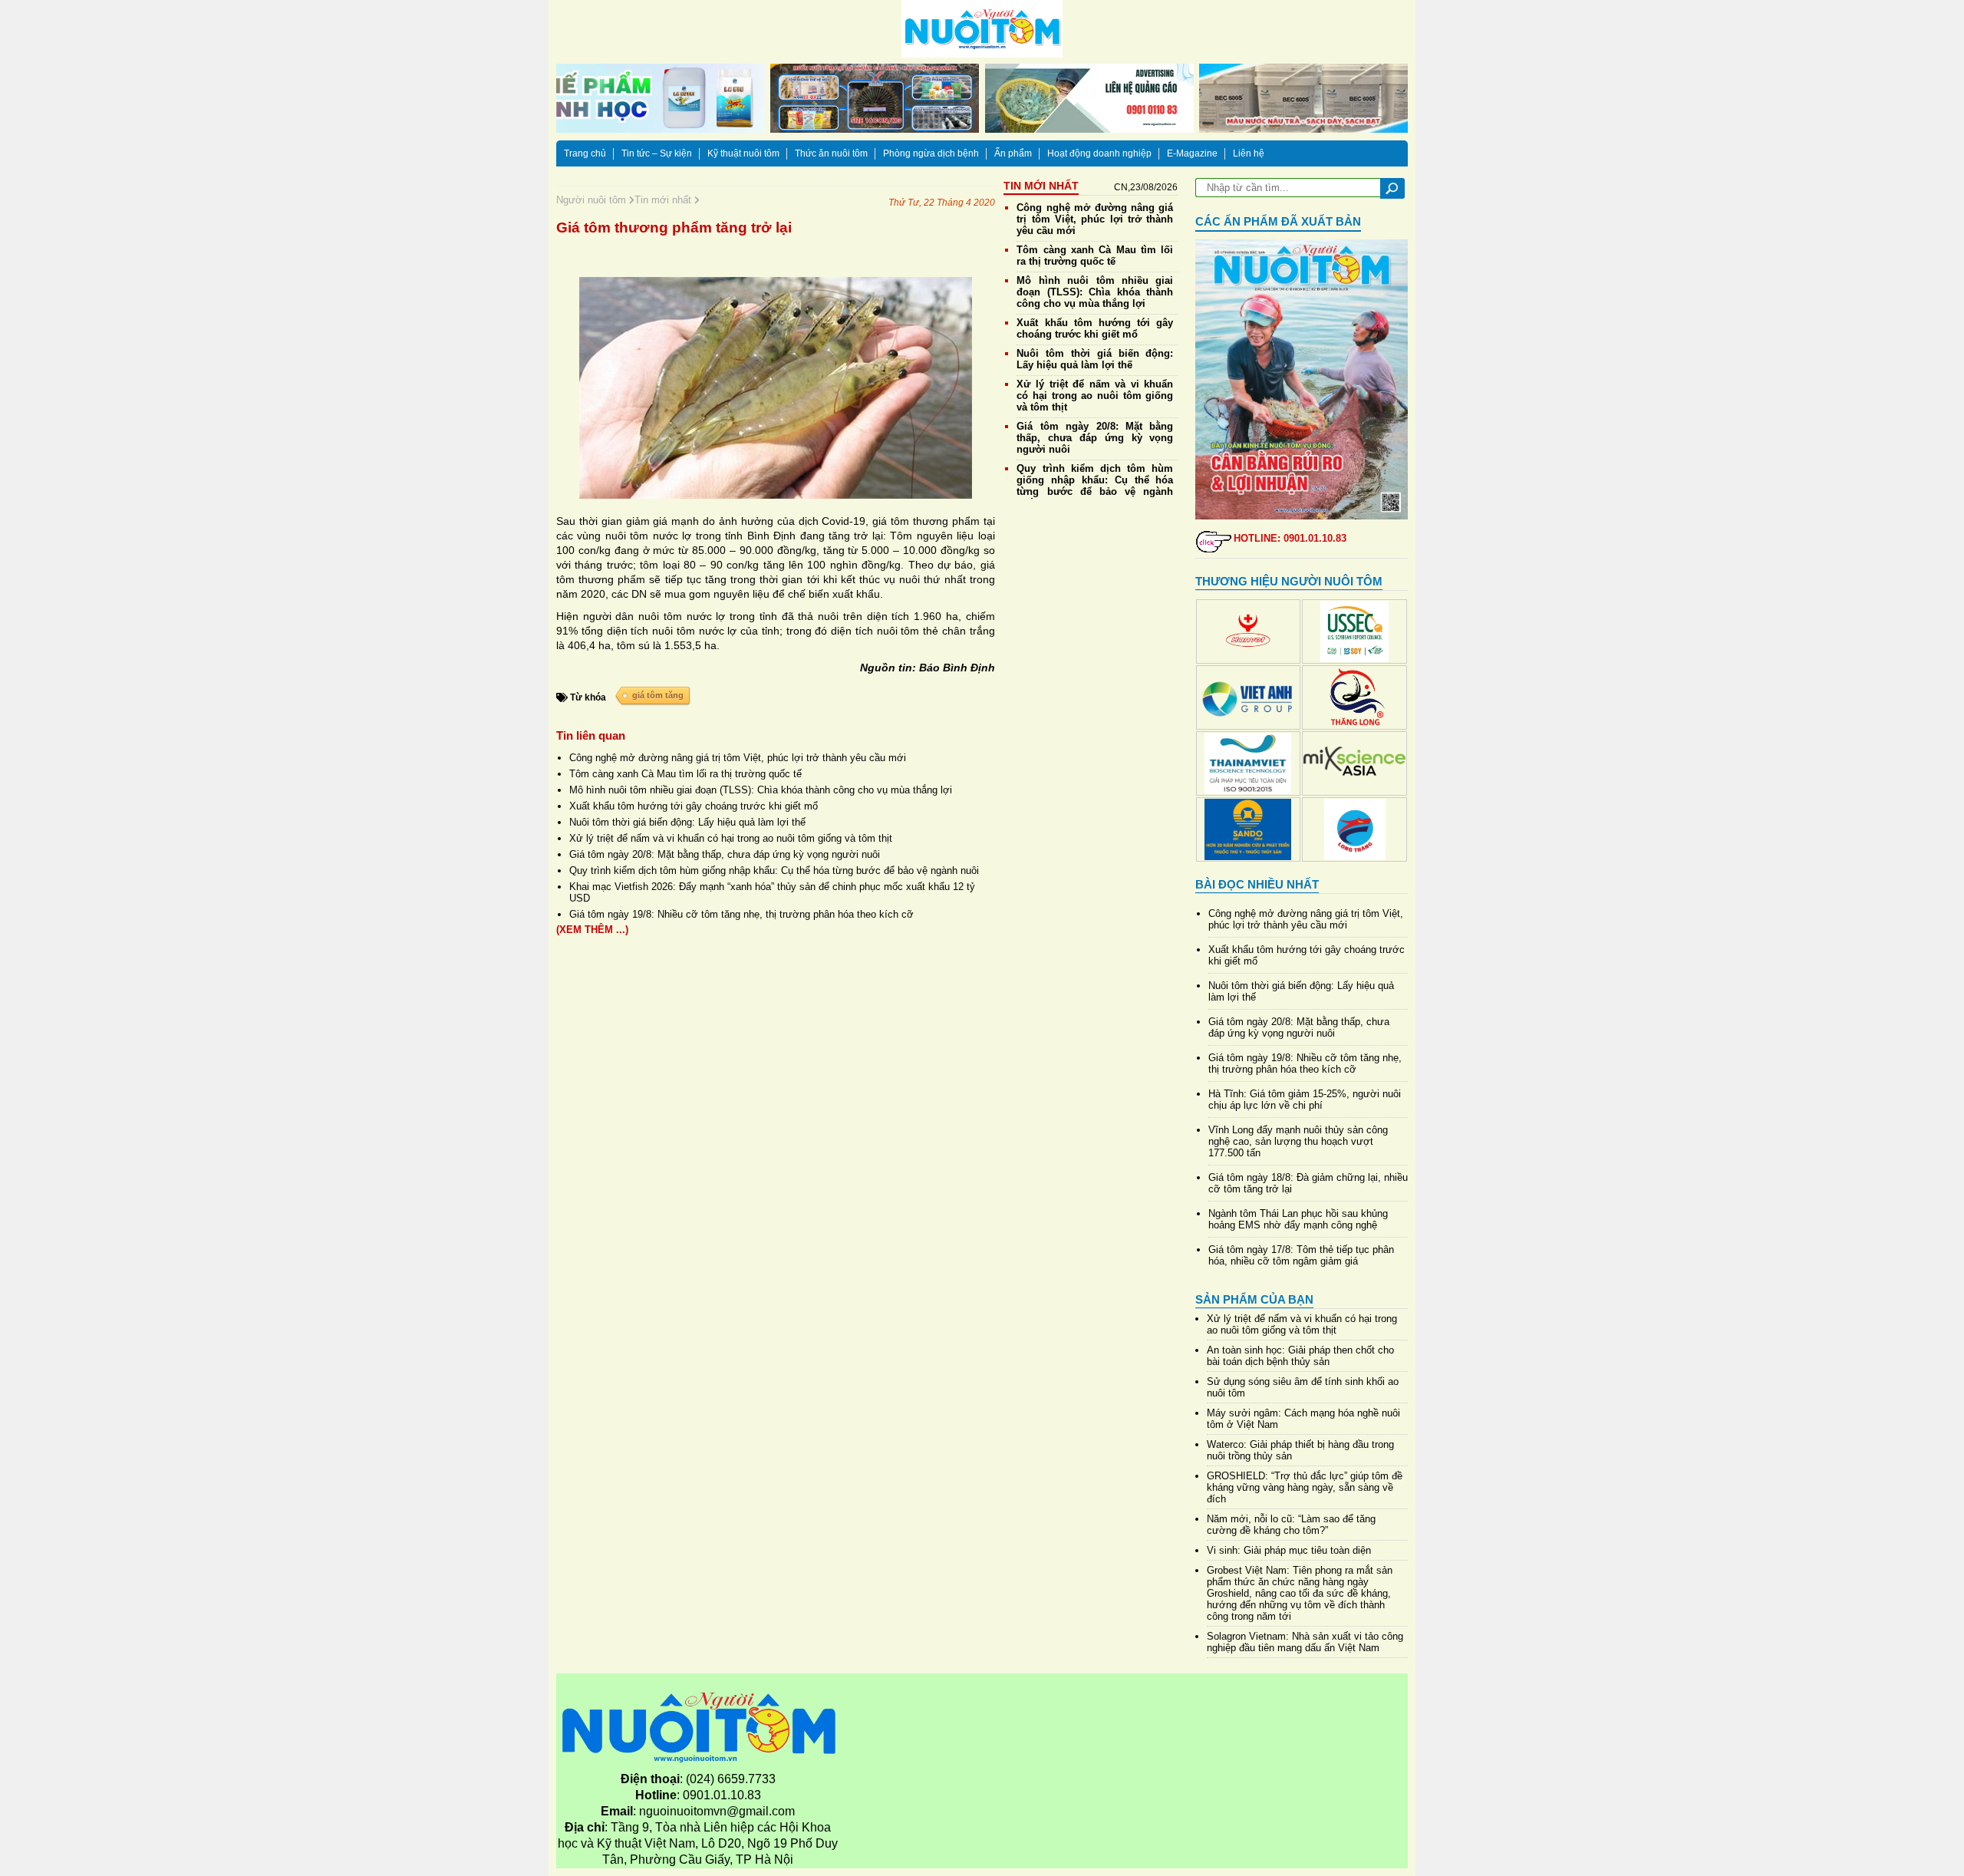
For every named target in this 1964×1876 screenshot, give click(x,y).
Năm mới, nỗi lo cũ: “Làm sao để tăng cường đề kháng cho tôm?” (1291, 1525)
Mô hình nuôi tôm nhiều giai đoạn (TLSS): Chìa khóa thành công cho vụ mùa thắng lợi (761, 790)
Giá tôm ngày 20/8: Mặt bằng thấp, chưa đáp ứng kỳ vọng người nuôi (725, 854)
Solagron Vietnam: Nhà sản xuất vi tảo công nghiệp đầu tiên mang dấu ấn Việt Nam (1305, 1642)
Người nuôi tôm (593, 200)
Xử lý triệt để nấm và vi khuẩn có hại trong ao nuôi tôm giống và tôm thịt (731, 838)
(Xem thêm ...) (592, 930)
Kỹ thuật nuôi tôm (743, 153)
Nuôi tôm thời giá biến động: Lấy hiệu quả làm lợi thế (687, 822)
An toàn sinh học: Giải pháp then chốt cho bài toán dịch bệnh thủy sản (1300, 1356)
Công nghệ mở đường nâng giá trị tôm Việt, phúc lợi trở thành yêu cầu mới (738, 758)
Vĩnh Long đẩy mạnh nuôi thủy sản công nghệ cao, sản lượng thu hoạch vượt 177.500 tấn (1298, 1141)
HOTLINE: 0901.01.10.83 (1290, 538)
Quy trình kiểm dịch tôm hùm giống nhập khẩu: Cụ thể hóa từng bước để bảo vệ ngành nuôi (774, 870)
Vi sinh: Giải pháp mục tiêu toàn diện (1289, 1550)
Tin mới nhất (664, 200)
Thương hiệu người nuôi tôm (1289, 581)
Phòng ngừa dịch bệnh (931, 153)
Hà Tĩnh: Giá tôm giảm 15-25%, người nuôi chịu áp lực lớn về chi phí (1305, 1100)
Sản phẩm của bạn (1254, 1299)
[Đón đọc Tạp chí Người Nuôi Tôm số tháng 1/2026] (1302, 379)
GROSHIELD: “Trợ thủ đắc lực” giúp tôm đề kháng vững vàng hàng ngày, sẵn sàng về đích (1305, 1487)
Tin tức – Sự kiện (657, 153)
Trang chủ (585, 153)
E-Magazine (1192, 153)
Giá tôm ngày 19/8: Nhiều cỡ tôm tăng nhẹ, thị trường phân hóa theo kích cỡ (741, 914)
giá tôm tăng (658, 695)
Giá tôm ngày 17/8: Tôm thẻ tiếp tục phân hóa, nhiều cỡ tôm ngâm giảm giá (1301, 1255)
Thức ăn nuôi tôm (831, 153)
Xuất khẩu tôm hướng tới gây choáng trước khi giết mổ (694, 806)
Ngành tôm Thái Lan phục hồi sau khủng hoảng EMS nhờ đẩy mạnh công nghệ (1298, 1219)
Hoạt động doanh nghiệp (1099, 153)
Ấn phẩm (1013, 153)
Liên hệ (1249, 153)
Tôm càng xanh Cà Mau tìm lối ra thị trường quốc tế (685, 774)
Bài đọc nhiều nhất (1257, 884)
